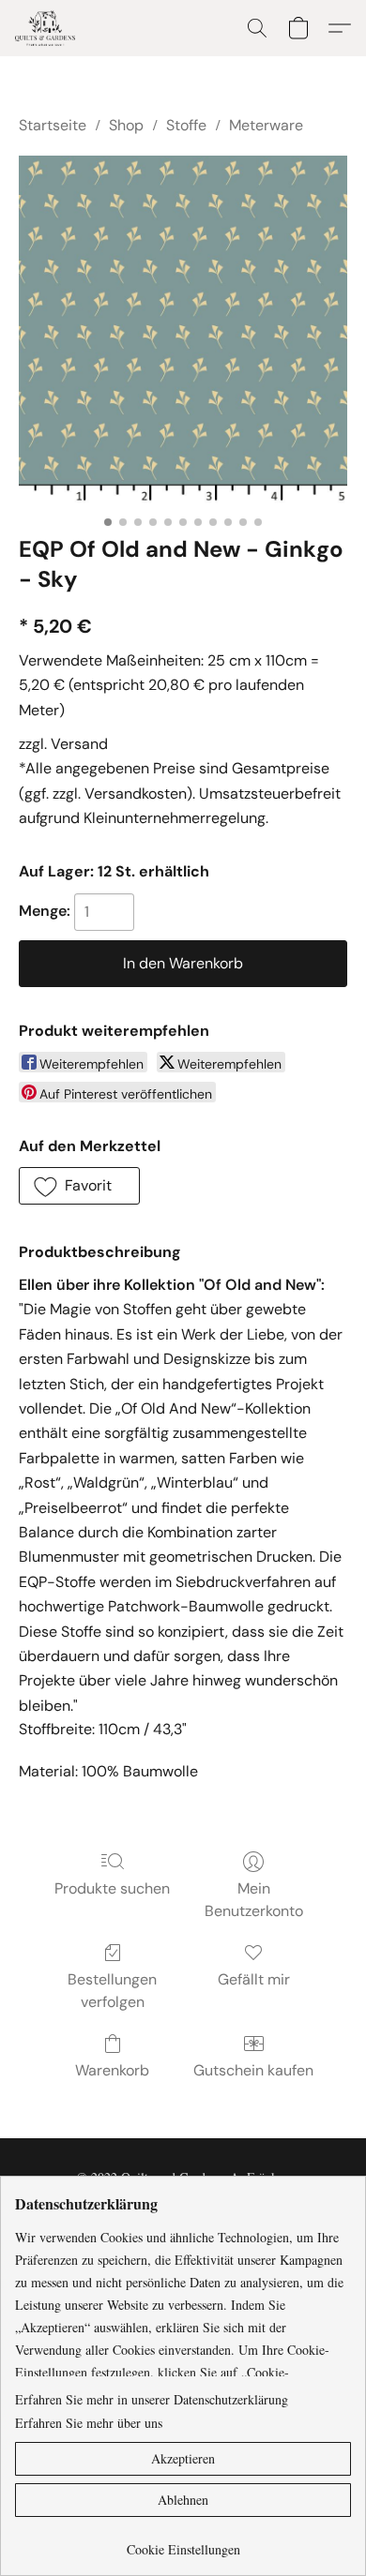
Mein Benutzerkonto (254, 1900)
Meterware (266, 125)
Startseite (53, 125)
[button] (47, 28)
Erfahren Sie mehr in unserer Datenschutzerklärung (152, 2399)
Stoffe (186, 125)
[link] (183, 2543)
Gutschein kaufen (253, 2070)
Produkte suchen (112, 1888)
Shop (126, 125)
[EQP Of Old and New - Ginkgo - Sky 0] (183, 330)
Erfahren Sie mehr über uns (89, 2423)
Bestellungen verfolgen (112, 1991)
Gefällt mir (254, 1979)
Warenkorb (112, 2070)
